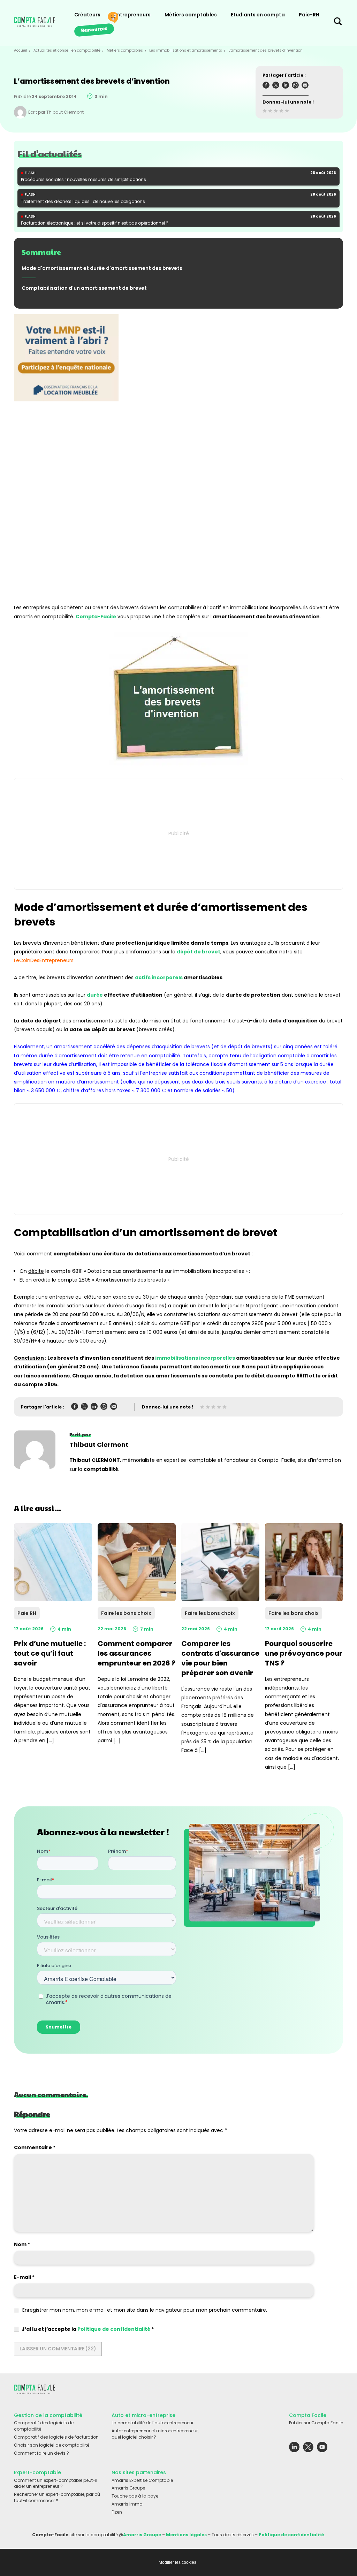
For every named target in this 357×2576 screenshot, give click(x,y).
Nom (22, 2244)
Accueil (21, 50)
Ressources (94, 29)
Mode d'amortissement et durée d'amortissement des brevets (102, 268)
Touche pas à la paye (135, 2496)
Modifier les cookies (177, 2562)
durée (95, 995)
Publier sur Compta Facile (316, 2423)
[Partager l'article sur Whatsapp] (295, 86)
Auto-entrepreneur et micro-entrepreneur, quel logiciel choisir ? (155, 2434)
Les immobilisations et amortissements (186, 50)
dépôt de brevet (199, 952)
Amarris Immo (127, 2504)
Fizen (117, 2512)
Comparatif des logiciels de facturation (56, 2437)
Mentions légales (186, 2535)
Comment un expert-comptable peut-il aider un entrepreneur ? (56, 2483)
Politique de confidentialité (114, 2329)
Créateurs (87, 15)
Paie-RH (309, 15)
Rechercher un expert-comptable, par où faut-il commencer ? (57, 2497)
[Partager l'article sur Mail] (305, 86)
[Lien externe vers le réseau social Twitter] (308, 2449)
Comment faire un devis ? (41, 2453)
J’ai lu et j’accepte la (88, 2329)
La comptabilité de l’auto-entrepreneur (153, 2423)
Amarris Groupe (128, 2488)
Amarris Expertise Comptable (142, 2480)
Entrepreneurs (132, 15)
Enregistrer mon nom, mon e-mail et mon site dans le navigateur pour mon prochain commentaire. (145, 2310)
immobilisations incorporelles (195, 1358)
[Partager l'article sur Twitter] (276, 86)
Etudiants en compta (258, 15)
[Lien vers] (66, 451)
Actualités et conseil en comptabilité (67, 50)
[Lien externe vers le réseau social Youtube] (322, 2449)
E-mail (24, 2277)
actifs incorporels (159, 977)
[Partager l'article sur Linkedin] (286, 86)
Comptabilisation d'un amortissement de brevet (84, 288)
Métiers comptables (191, 15)
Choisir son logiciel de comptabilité (52, 2445)
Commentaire (35, 2147)
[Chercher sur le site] (338, 23)
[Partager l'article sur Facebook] (266, 86)
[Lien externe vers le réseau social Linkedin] (294, 2449)
